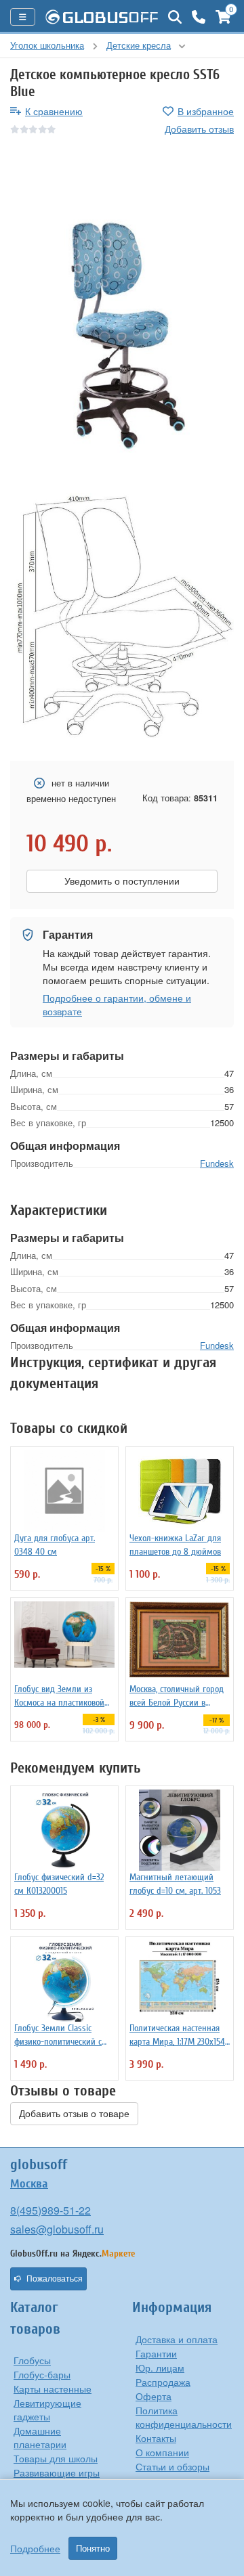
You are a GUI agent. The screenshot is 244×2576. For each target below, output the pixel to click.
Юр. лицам (160, 2368)
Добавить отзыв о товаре (74, 2114)
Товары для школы (56, 2458)
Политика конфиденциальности (184, 2417)
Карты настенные (53, 2389)
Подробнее (35, 2548)
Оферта (154, 2396)
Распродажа (163, 2382)
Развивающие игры (57, 2472)
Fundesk (217, 1163)
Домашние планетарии (40, 2437)
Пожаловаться (55, 2279)
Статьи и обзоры (172, 2466)
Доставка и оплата (177, 2339)
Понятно (93, 2548)
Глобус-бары (42, 2374)
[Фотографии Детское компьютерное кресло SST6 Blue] (122, 325)
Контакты (156, 2438)
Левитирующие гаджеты (47, 2410)
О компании (162, 2452)
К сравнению (54, 111)
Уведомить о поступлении (122, 881)
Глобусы (32, 2360)
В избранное (206, 111)
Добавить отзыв (199, 129)
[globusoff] (102, 17)
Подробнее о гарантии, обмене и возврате (117, 1004)
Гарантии (156, 2353)
